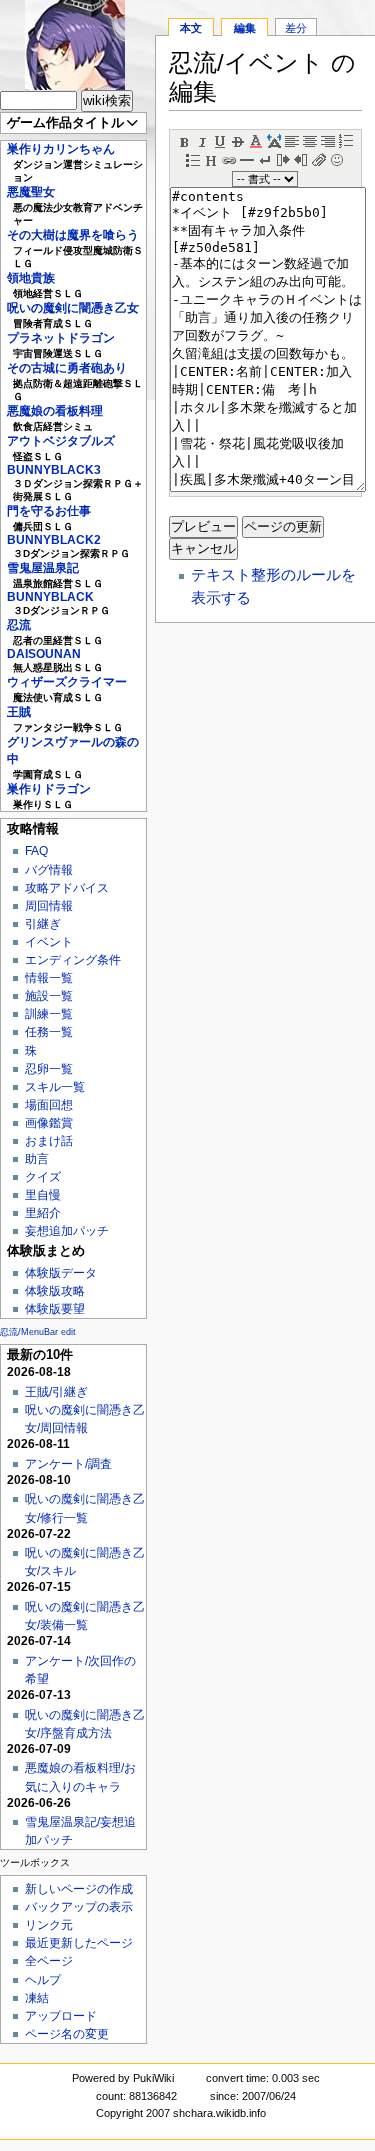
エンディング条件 (73, 960)
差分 (296, 28)
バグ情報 (49, 870)
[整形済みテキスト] (283, 158)
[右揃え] (328, 139)
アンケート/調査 (68, 1464)
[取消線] (238, 139)
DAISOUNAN (44, 654)
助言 (37, 1159)
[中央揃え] (310, 139)
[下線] (220, 139)
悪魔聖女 (31, 192)
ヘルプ (43, 1980)
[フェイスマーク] (337, 158)
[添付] (319, 158)
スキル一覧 (55, 1087)
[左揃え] (292, 139)
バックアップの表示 (79, 1907)
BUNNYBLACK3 (54, 470)
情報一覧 (49, 978)
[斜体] (202, 139)
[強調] (184, 139)
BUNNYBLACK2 (54, 540)
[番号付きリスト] (346, 139)
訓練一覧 (49, 1014)
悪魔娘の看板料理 (55, 411)
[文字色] (256, 139)
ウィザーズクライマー (67, 682)
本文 (191, 28)
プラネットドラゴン (61, 338)
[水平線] (247, 158)
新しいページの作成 (79, 1889)
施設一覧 (49, 996)
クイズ (43, 1177)
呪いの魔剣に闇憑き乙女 (73, 308)
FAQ (36, 851)
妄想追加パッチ (67, 1231)
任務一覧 (49, 1032)
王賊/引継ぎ (56, 1392)
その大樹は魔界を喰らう (73, 235)
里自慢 (43, 1195)
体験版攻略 (55, 1291)
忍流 (19, 625)
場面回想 (49, 1105)
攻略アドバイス (67, 888)
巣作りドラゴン (49, 789)
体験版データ (61, 1273)
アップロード (61, 2016)
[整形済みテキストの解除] (301, 158)
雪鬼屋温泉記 (43, 568)
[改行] (265, 158)
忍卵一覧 (49, 1069)
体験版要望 (55, 1309)
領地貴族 (31, 278)
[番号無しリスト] (193, 158)
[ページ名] (229, 158)
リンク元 (49, 1925)
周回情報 (49, 906)
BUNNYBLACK (50, 597)
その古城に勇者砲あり (67, 368)
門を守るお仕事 (49, 511)
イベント (49, 942)
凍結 (37, 1998)
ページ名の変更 (67, 2034)
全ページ (49, 1961)
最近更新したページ (79, 1943)
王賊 (19, 712)
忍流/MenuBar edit (38, 1331)
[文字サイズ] (274, 139)
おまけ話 (49, 1141)
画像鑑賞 (49, 1123)
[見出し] (211, 158)
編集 (245, 28)
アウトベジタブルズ (61, 441)
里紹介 (43, 1213)
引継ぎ (43, 924)
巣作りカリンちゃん (61, 149)
